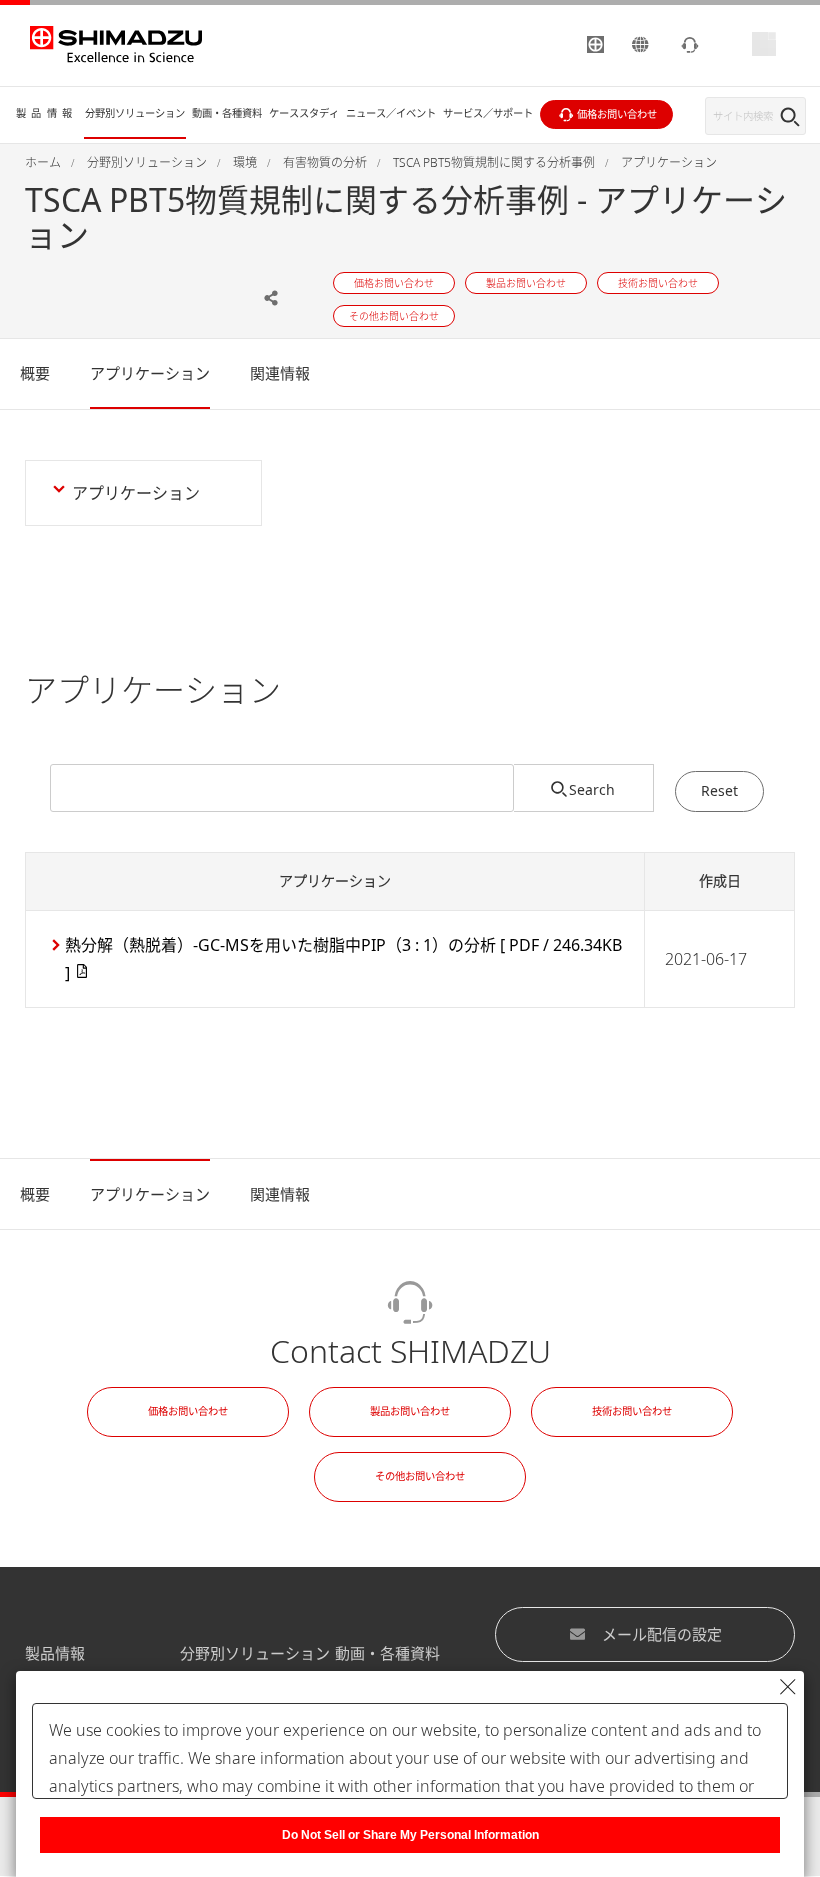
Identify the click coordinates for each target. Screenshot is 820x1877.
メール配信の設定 (662, 1634)
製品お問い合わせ (410, 1411)
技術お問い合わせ (632, 1411)
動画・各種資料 (387, 1653)
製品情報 (55, 1653)
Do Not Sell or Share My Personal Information (410, 1835)
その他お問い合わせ (420, 1476)
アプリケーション (150, 373)
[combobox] (282, 788)
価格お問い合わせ (188, 1411)
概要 (35, 373)
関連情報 (280, 373)
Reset (719, 790)
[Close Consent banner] (788, 1687)
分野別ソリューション (255, 1653)
